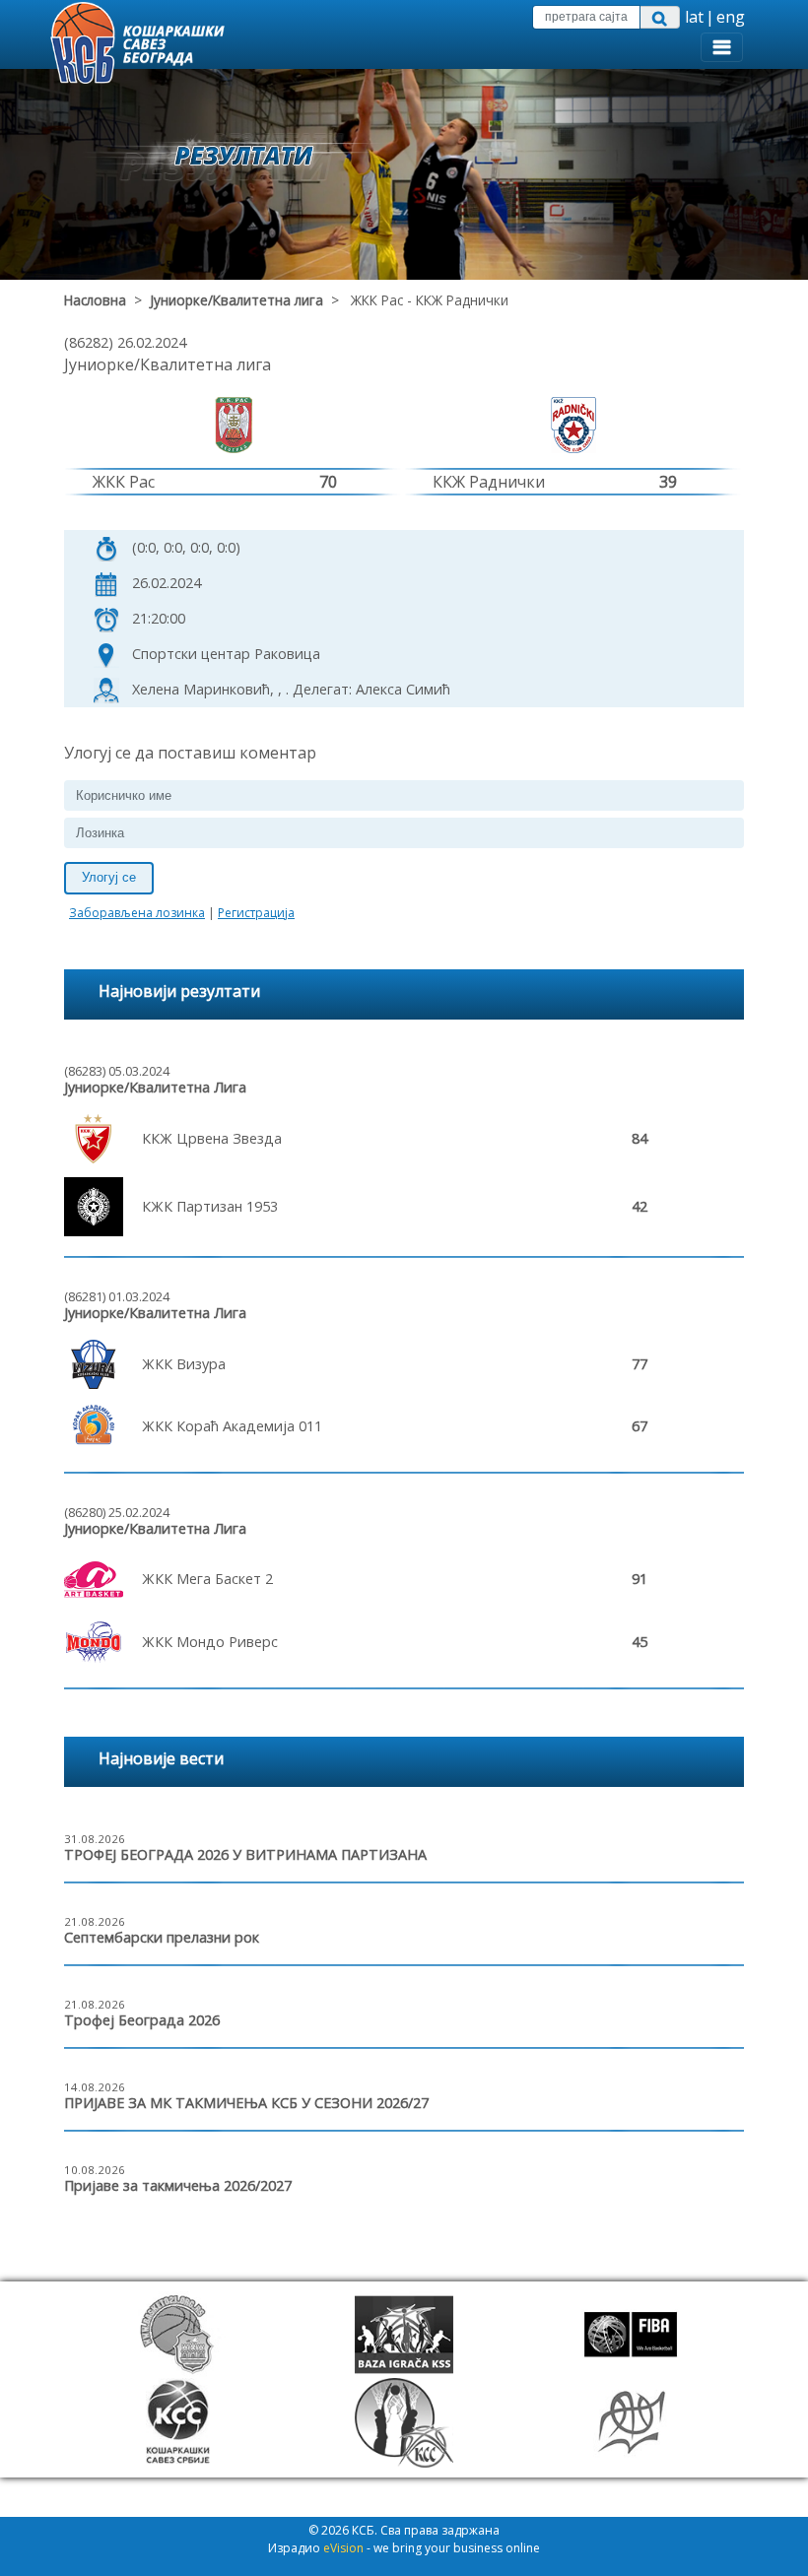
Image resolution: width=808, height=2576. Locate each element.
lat (694, 17)
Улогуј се (109, 877)
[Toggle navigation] (722, 47)
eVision (343, 2548)
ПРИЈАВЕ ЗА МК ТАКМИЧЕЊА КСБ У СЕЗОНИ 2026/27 (246, 2103)
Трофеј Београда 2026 (142, 2020)
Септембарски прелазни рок (162, 1937)
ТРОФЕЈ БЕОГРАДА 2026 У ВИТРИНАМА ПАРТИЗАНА (245, 1854)
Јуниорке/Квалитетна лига (236, 300)
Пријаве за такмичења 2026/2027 (178, 2185)
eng (731, 17)
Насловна (95, 300)
